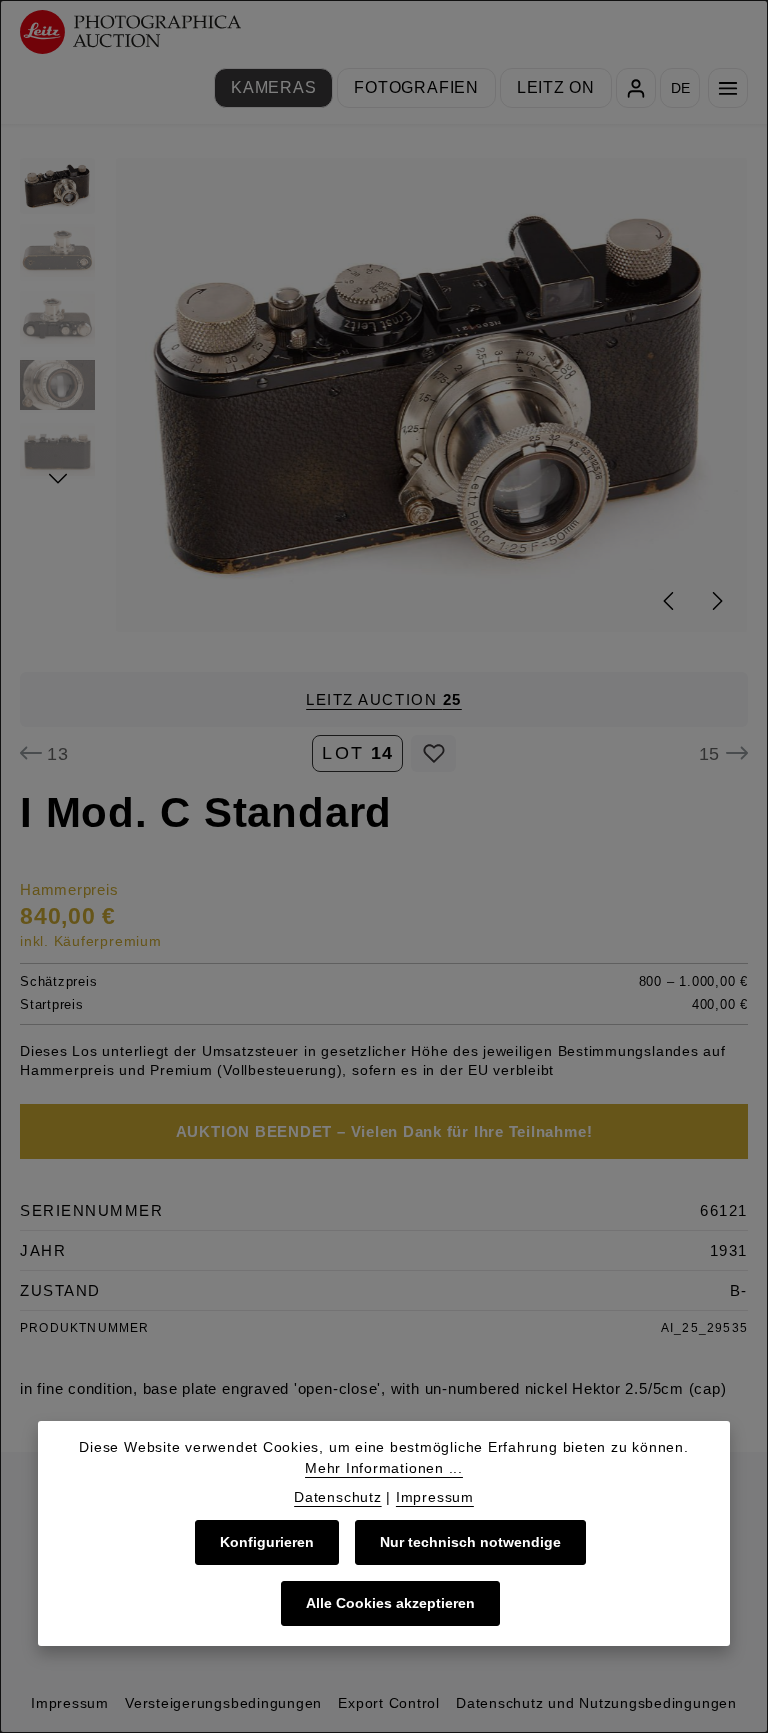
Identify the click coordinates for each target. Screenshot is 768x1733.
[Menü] (728, 88)
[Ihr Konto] (636, 88)
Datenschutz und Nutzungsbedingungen (596, 1703)
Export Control (389, 1703)
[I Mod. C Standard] (431, 395)
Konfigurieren (267, 1542)
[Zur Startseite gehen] (130, 32)
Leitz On (556, 87)
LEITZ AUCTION (384, 699)
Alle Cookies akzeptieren (390, 1603)
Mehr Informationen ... (384, 1468)
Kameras (273, 87)
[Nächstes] (716, 601)
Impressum (70, 1703)
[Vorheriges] (670, 601)
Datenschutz (337, 1497)
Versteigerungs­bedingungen (223, 1703)
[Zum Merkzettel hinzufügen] (433, 753)
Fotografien (416, 87)
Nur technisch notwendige (470, 1542)
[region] (384, 395)
